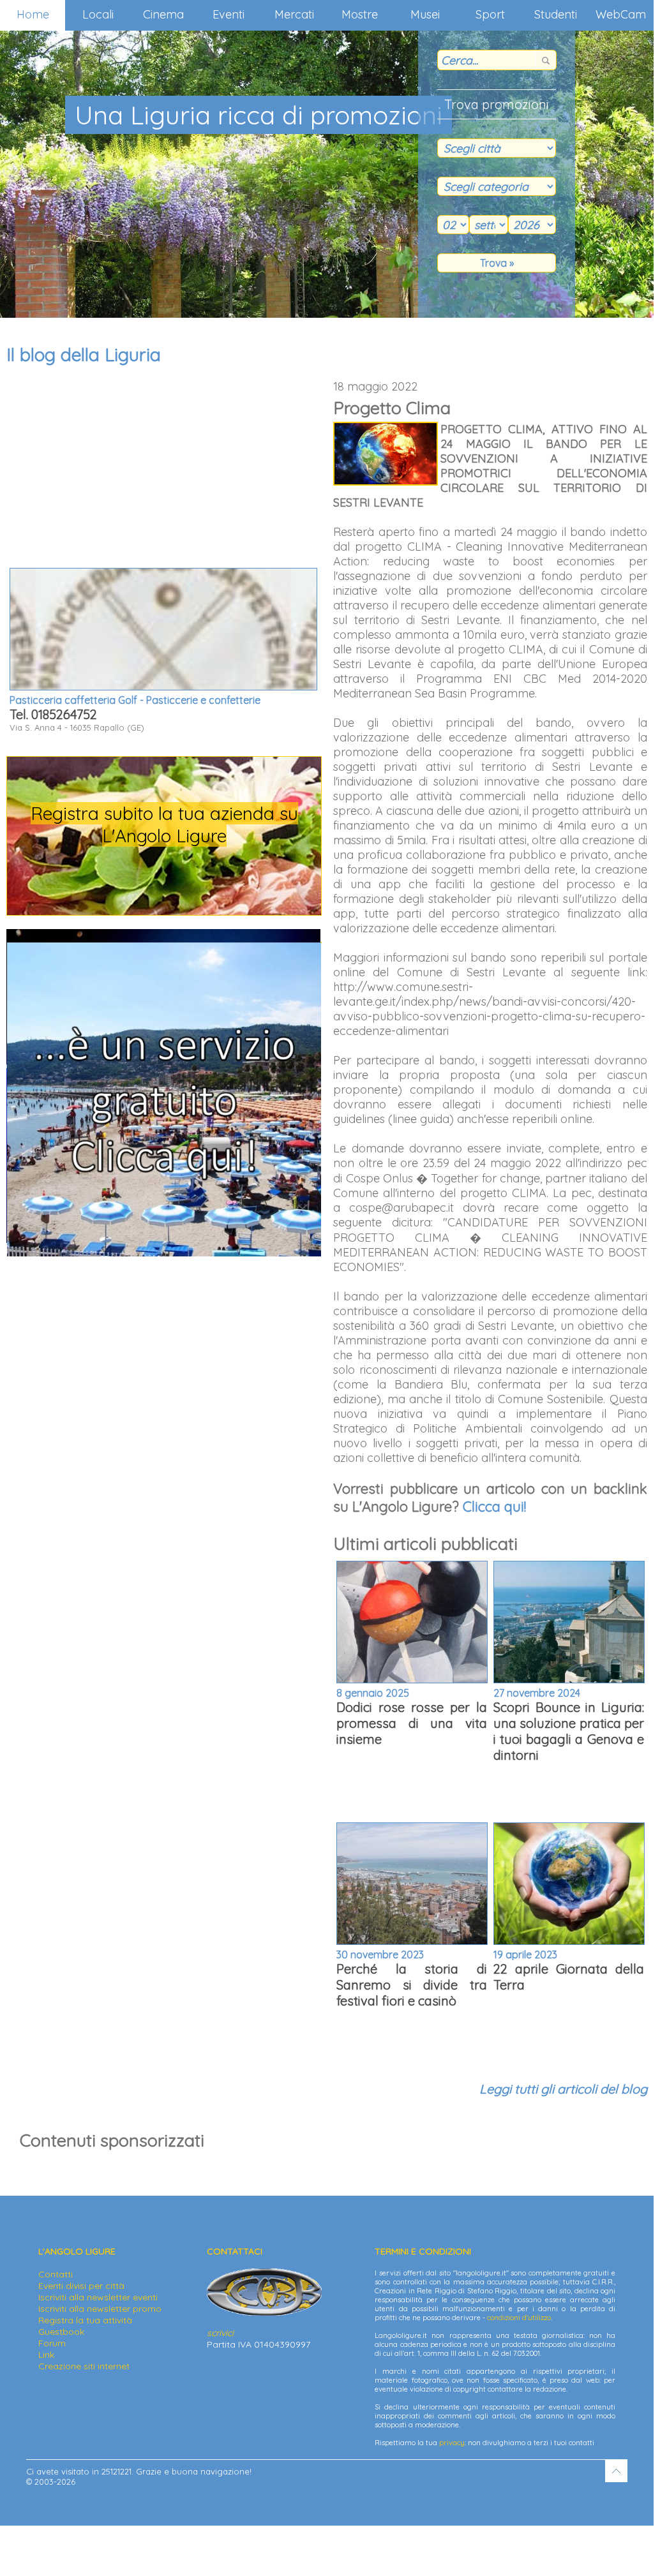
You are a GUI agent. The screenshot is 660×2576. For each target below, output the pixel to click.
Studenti (556, 14)
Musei (425, 14)
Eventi (229, 14)
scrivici (220, 2333)
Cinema (163, 14)
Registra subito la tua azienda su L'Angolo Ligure (164, 824)
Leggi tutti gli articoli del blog (563, 2089)
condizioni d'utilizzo (519, 2318)
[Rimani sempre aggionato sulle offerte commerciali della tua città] (164, 1253)
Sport (490, 14)
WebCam (621, 14)
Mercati (294, 14)
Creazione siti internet (84, 2366)
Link (46, 2355)
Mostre (360, 14)
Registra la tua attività (85, 2320)
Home (33, 14)
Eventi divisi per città (81, 2286)
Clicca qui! (494, 1507)
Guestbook (61, 2332)
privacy (452, 2443)
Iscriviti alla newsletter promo (100, 2309)
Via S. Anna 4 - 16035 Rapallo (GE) (135, 713)
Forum (52, 2343)
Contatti (56, 2274)
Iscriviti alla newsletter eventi (98, 2297)
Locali (98, 14)
